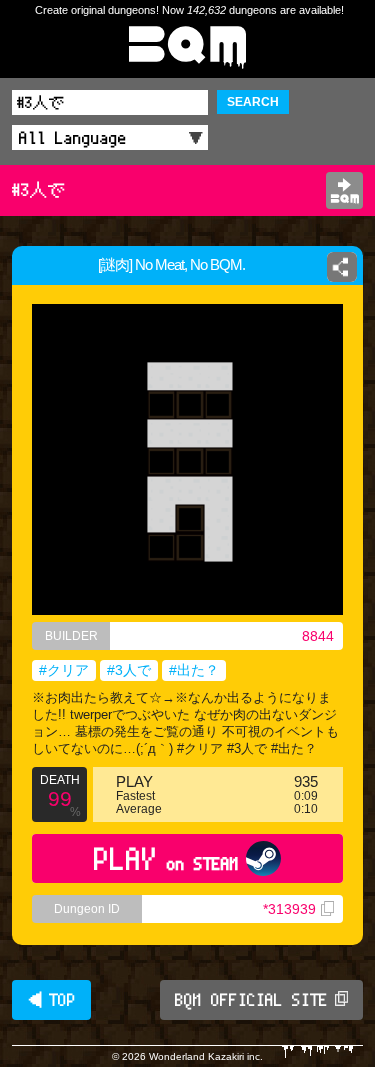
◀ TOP (51, 1000)
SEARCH (253, 102)
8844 (318, 636)
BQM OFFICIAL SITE (251, 1000)
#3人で (129, 670)
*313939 (289, 909)
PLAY (166, 858)
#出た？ (194, 670)
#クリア (64, 670)
